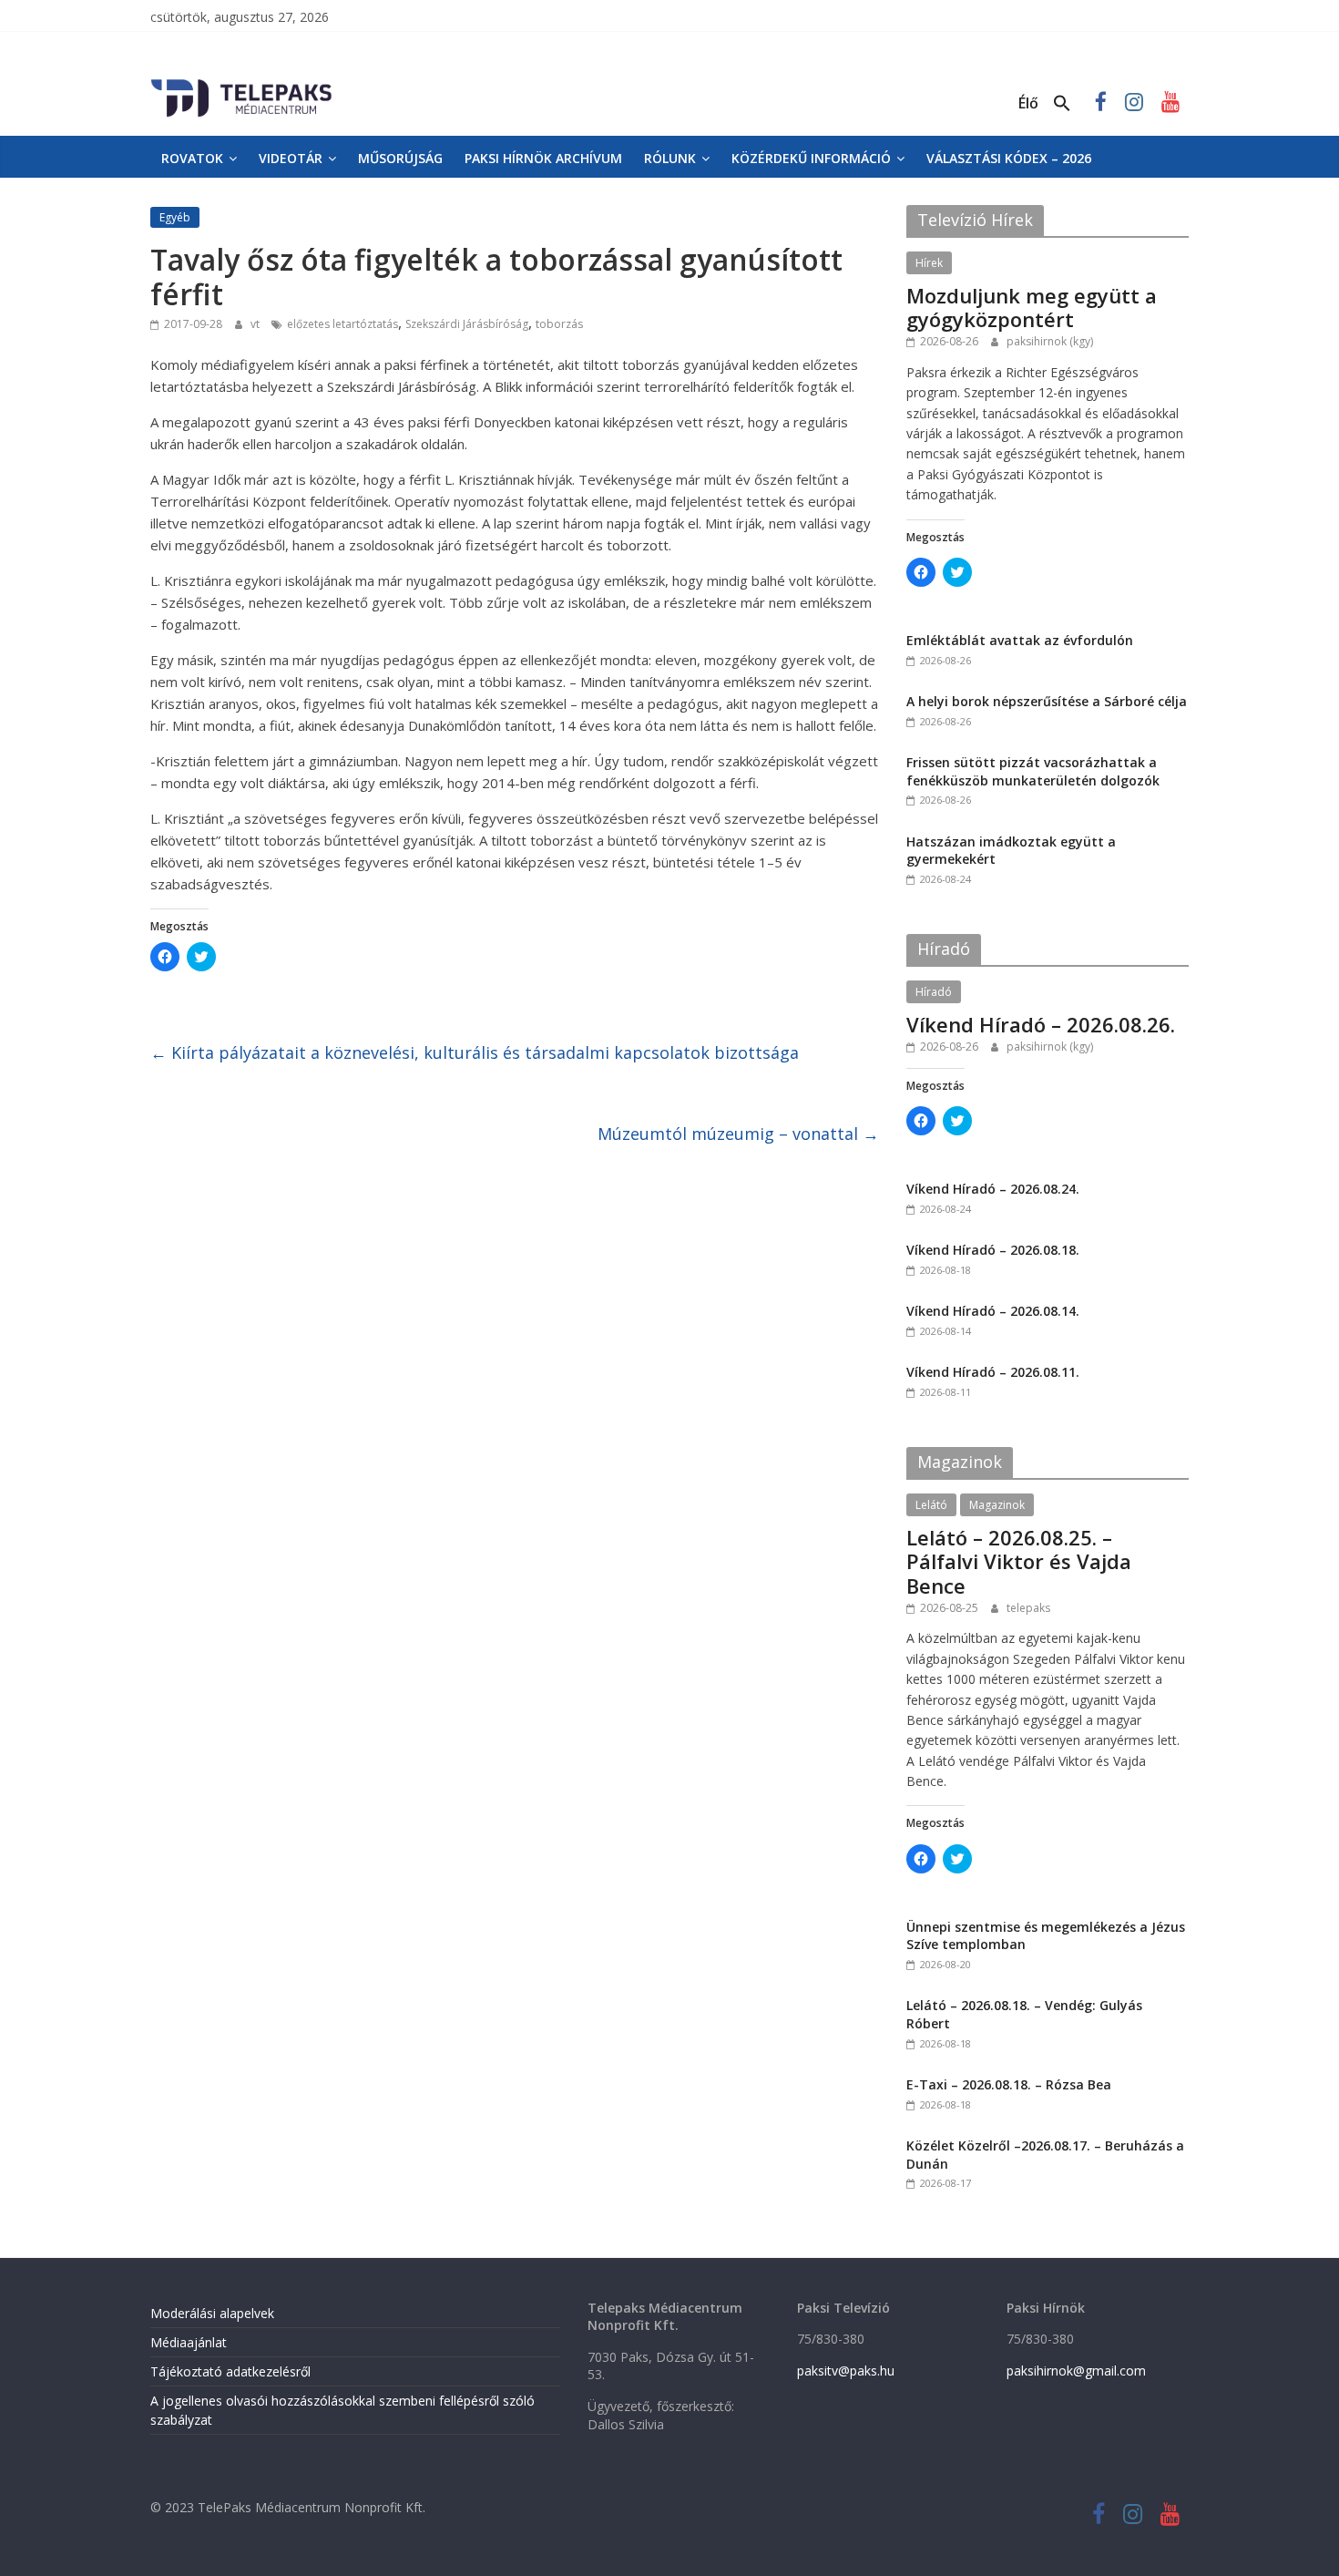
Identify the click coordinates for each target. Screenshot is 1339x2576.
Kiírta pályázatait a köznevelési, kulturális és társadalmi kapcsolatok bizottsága (475, 1052)
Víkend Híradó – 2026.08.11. (993, 1372)
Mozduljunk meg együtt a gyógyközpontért (1032, 307)
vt (256, 324)
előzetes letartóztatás (342, 324)
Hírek (929, 263)
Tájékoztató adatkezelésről (230, 2371)
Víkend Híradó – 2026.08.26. (1041, 1024)
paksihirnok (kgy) (1050, 341)
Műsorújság (400, 158)
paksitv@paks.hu (846, 2371)
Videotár (291, 158)
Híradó (934, 992)
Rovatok (192, 158)
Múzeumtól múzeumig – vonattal (738, 1134)
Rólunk (670, 158)
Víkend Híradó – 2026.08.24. (993, 1189)
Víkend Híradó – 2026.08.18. (993, 1250)
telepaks (1028, 1608)
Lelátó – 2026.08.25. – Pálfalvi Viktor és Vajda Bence (1019, 1561)
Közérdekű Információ (811, 158)
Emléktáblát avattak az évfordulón (1020, 640)
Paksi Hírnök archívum (543, 158)
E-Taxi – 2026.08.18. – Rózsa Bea (1009, 2084)
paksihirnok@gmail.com (1076, 2371)
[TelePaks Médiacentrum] (241, 83)
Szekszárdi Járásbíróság (467, 324)
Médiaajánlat (189, 2342)
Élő (1028, 103)
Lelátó (931, 1505)
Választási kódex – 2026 (1009, 158)
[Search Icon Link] (1062, 104)
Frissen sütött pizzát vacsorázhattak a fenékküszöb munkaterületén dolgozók (1033, 771)
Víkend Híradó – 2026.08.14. (993, 1311)
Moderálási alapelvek (212, 2313)
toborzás (559, 324)
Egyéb (175, 217)
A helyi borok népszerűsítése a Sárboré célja (1047, 701)
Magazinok (997, 1505)
